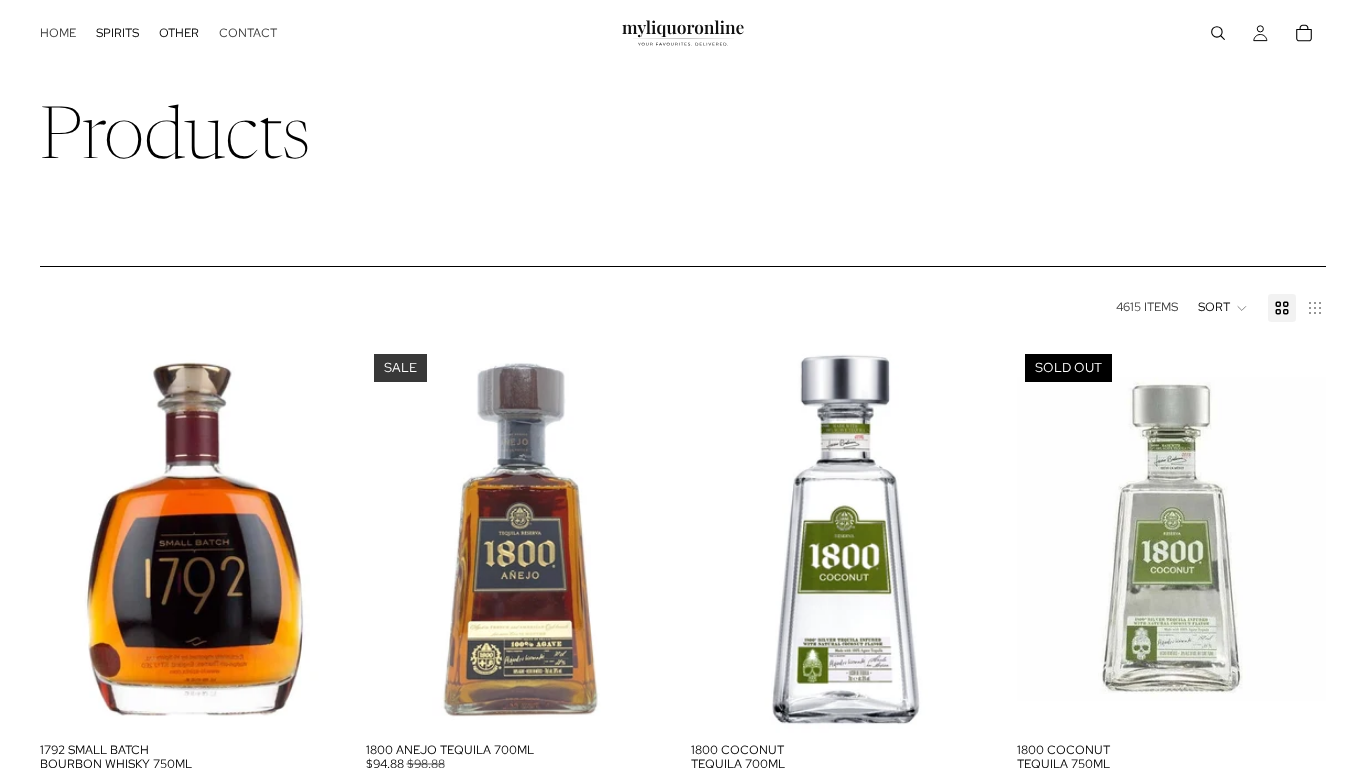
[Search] (1218, 33)
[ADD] (319, 702)
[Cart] (1304, 33)
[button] (1223, 308)
